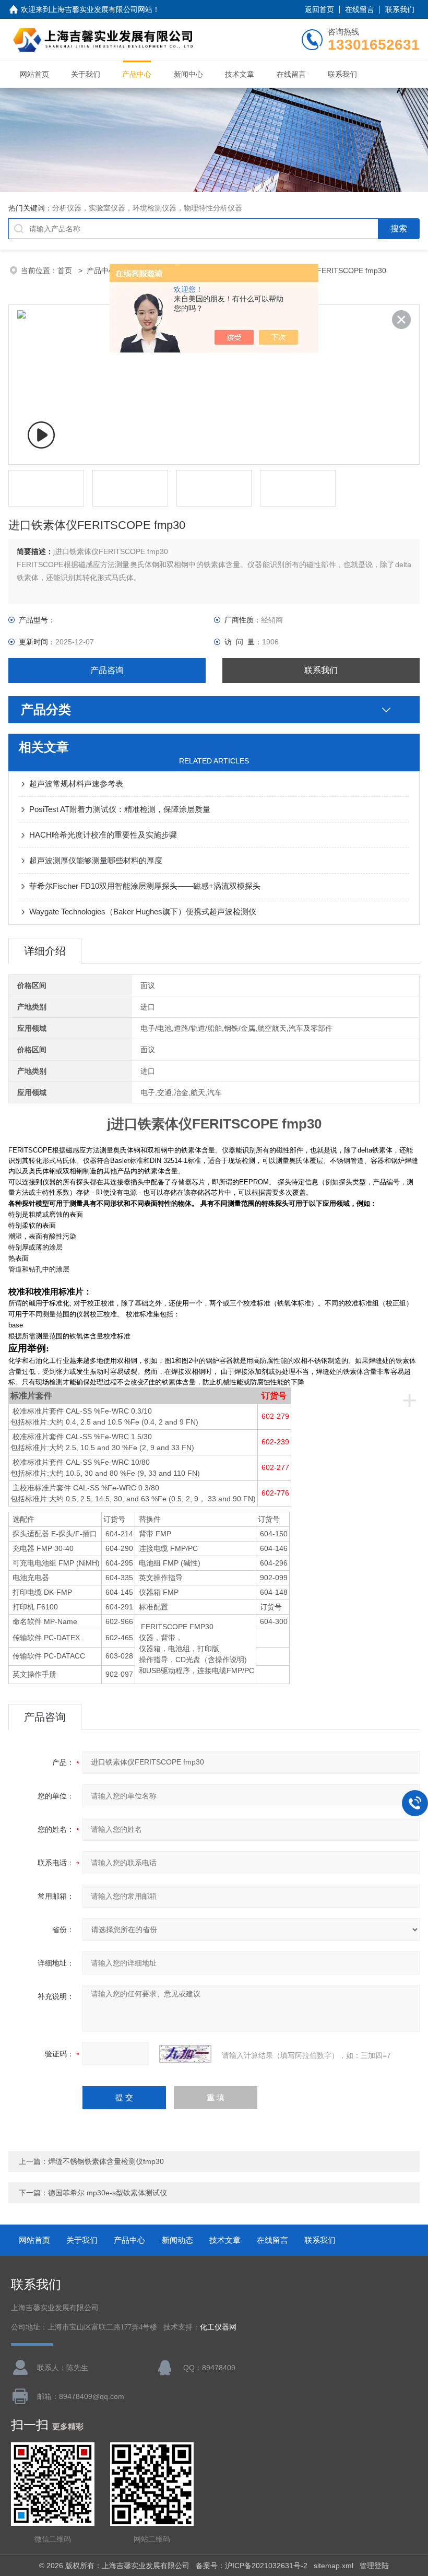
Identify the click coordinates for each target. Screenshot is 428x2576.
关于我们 (86, 74)
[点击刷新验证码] (185, 2054)
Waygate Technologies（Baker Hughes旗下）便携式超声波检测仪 (143, 911)
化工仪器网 (218, 2327)
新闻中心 (188, 74)
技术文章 (240, 74)
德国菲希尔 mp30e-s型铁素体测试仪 (108, 2193)
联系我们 (400, 9)
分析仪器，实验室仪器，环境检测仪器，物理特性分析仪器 (147, 208)
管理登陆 (374, 2566)
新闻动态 (177, 2240)
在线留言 (360, 9)
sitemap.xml (334, 2566)
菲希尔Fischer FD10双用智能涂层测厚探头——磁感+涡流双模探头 (145, 886)
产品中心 (137, 74)
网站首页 (34, 74)
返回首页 (319, 9)
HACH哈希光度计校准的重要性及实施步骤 (103, 835)
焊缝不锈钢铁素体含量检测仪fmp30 (106, 2161)
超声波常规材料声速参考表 (76, 784)
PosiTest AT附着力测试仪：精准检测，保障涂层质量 (120, 809)
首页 (66, 270)
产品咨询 (107, 670)
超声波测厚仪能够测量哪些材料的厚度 (96, 860)
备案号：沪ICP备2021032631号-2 (252, 2566)
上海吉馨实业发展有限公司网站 (101, 9)
